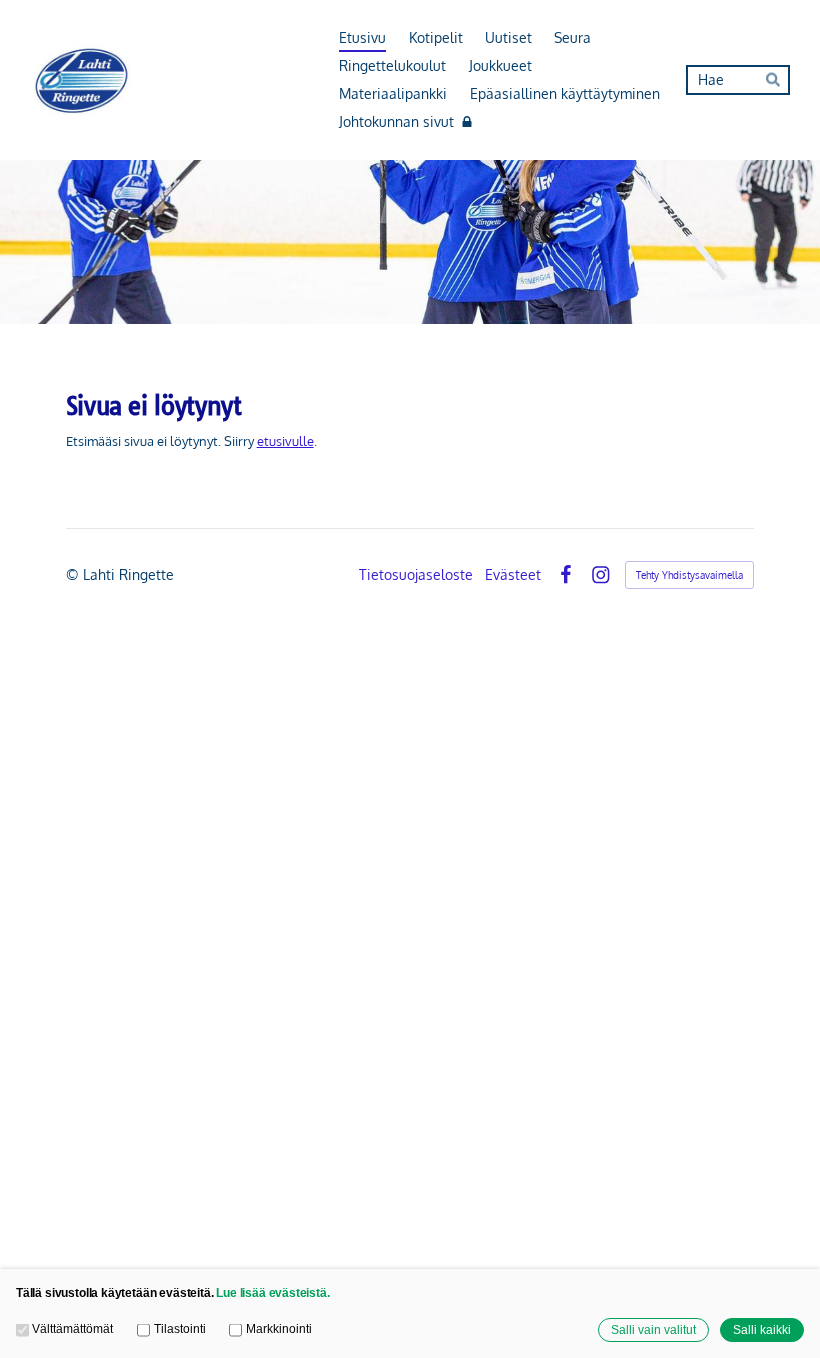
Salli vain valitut (653, 1329)
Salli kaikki (762, 1329)
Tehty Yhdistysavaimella (689, 575)
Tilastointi (179, 1328)
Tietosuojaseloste (416, 575)
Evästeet (513, 575)
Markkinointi (278, 1328)
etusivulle (285, 441)
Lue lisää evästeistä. (272, 1292)
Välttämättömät (72, 1328)
